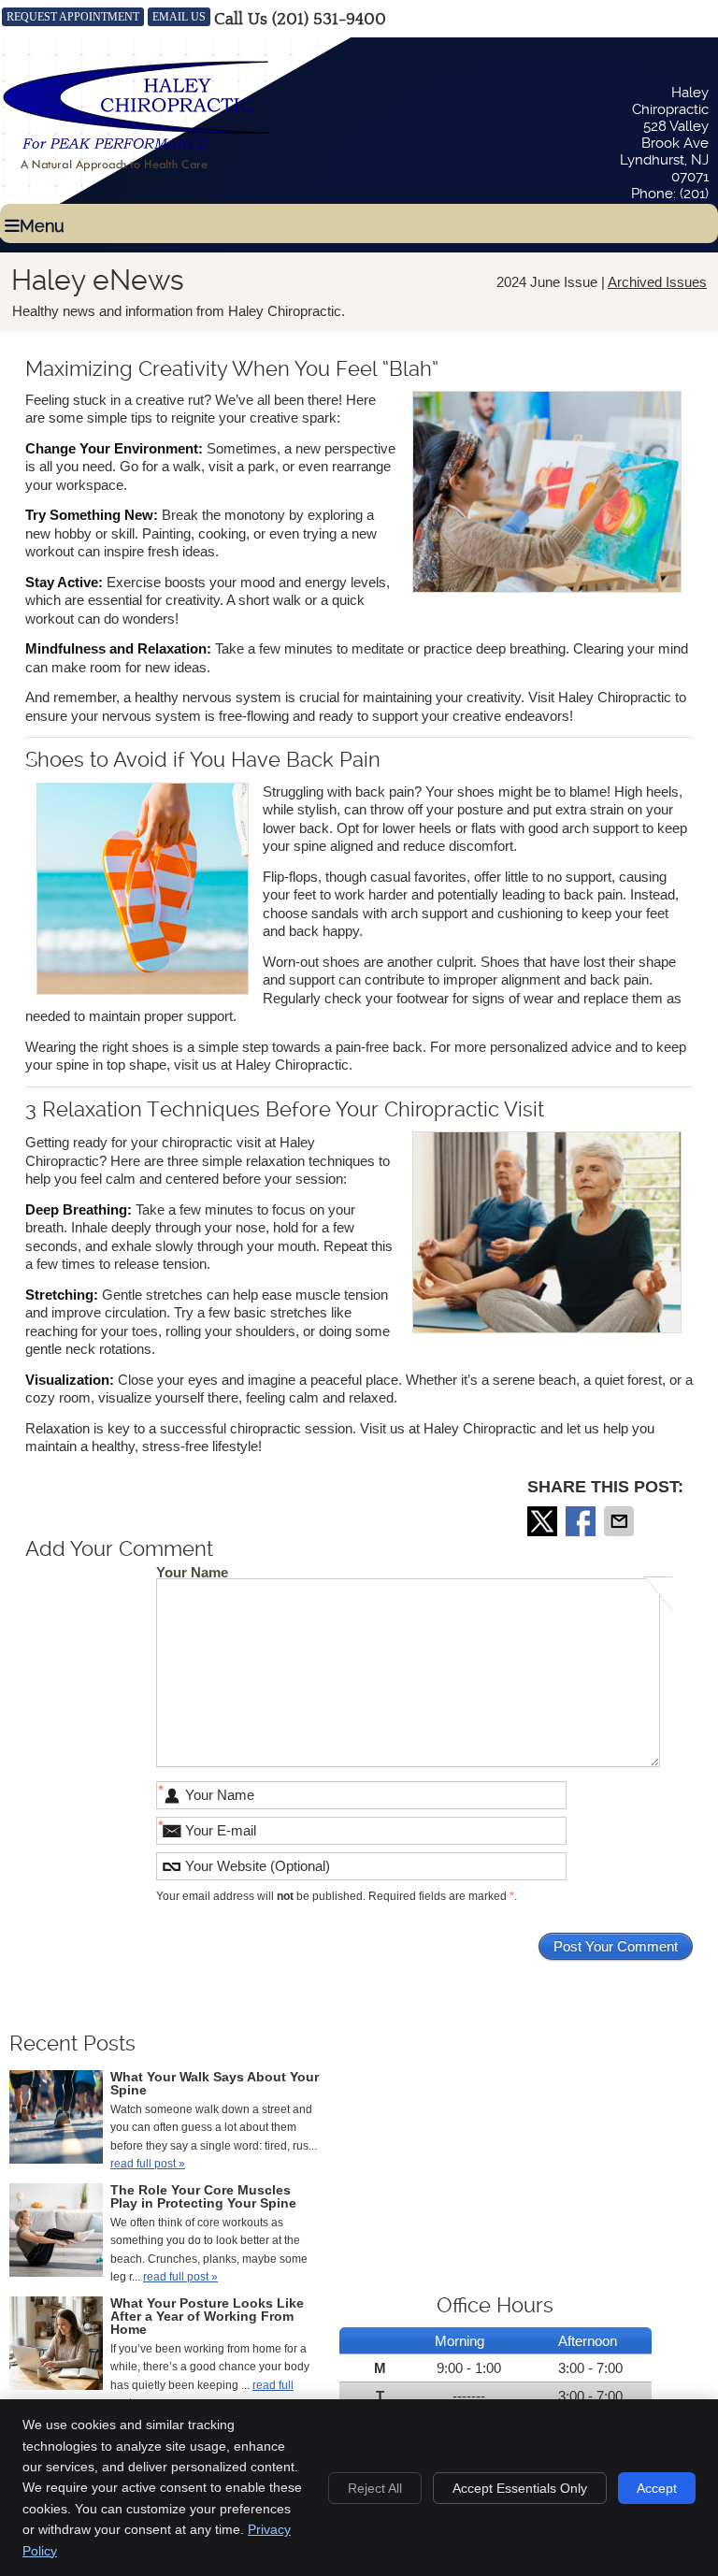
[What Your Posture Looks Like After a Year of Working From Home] (56, 2346)
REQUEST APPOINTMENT (73, 17)
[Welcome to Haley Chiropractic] (136, 170)
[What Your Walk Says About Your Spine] (56, 2120)
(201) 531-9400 (329, 19)
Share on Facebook (582, 1521)
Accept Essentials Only (520, 2488)
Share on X (544, 1521)
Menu (42, 226)
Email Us (179, 17)
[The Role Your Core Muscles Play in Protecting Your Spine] (56, 2233)
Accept (657, 2488)
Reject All (375, 2488)
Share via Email (621, 1521)
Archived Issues (657, 282)
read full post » (148, 2164)
